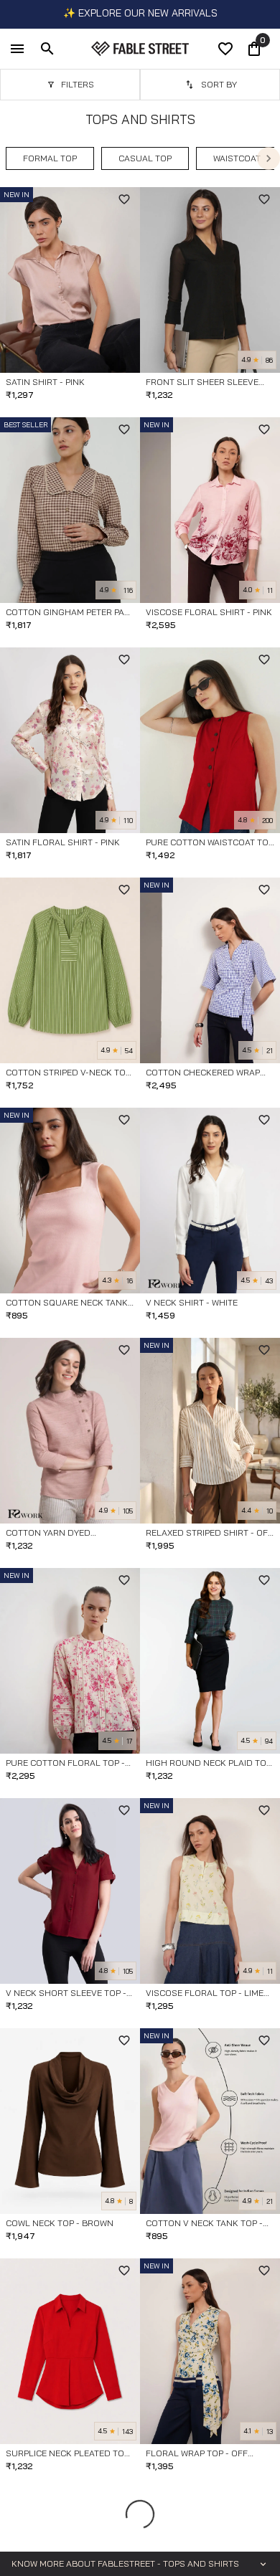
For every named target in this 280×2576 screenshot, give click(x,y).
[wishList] (225, 49)
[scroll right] (269, 158)
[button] (50, 158)
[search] (47, 49)
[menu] (17, 49)
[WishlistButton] (124, 199)
